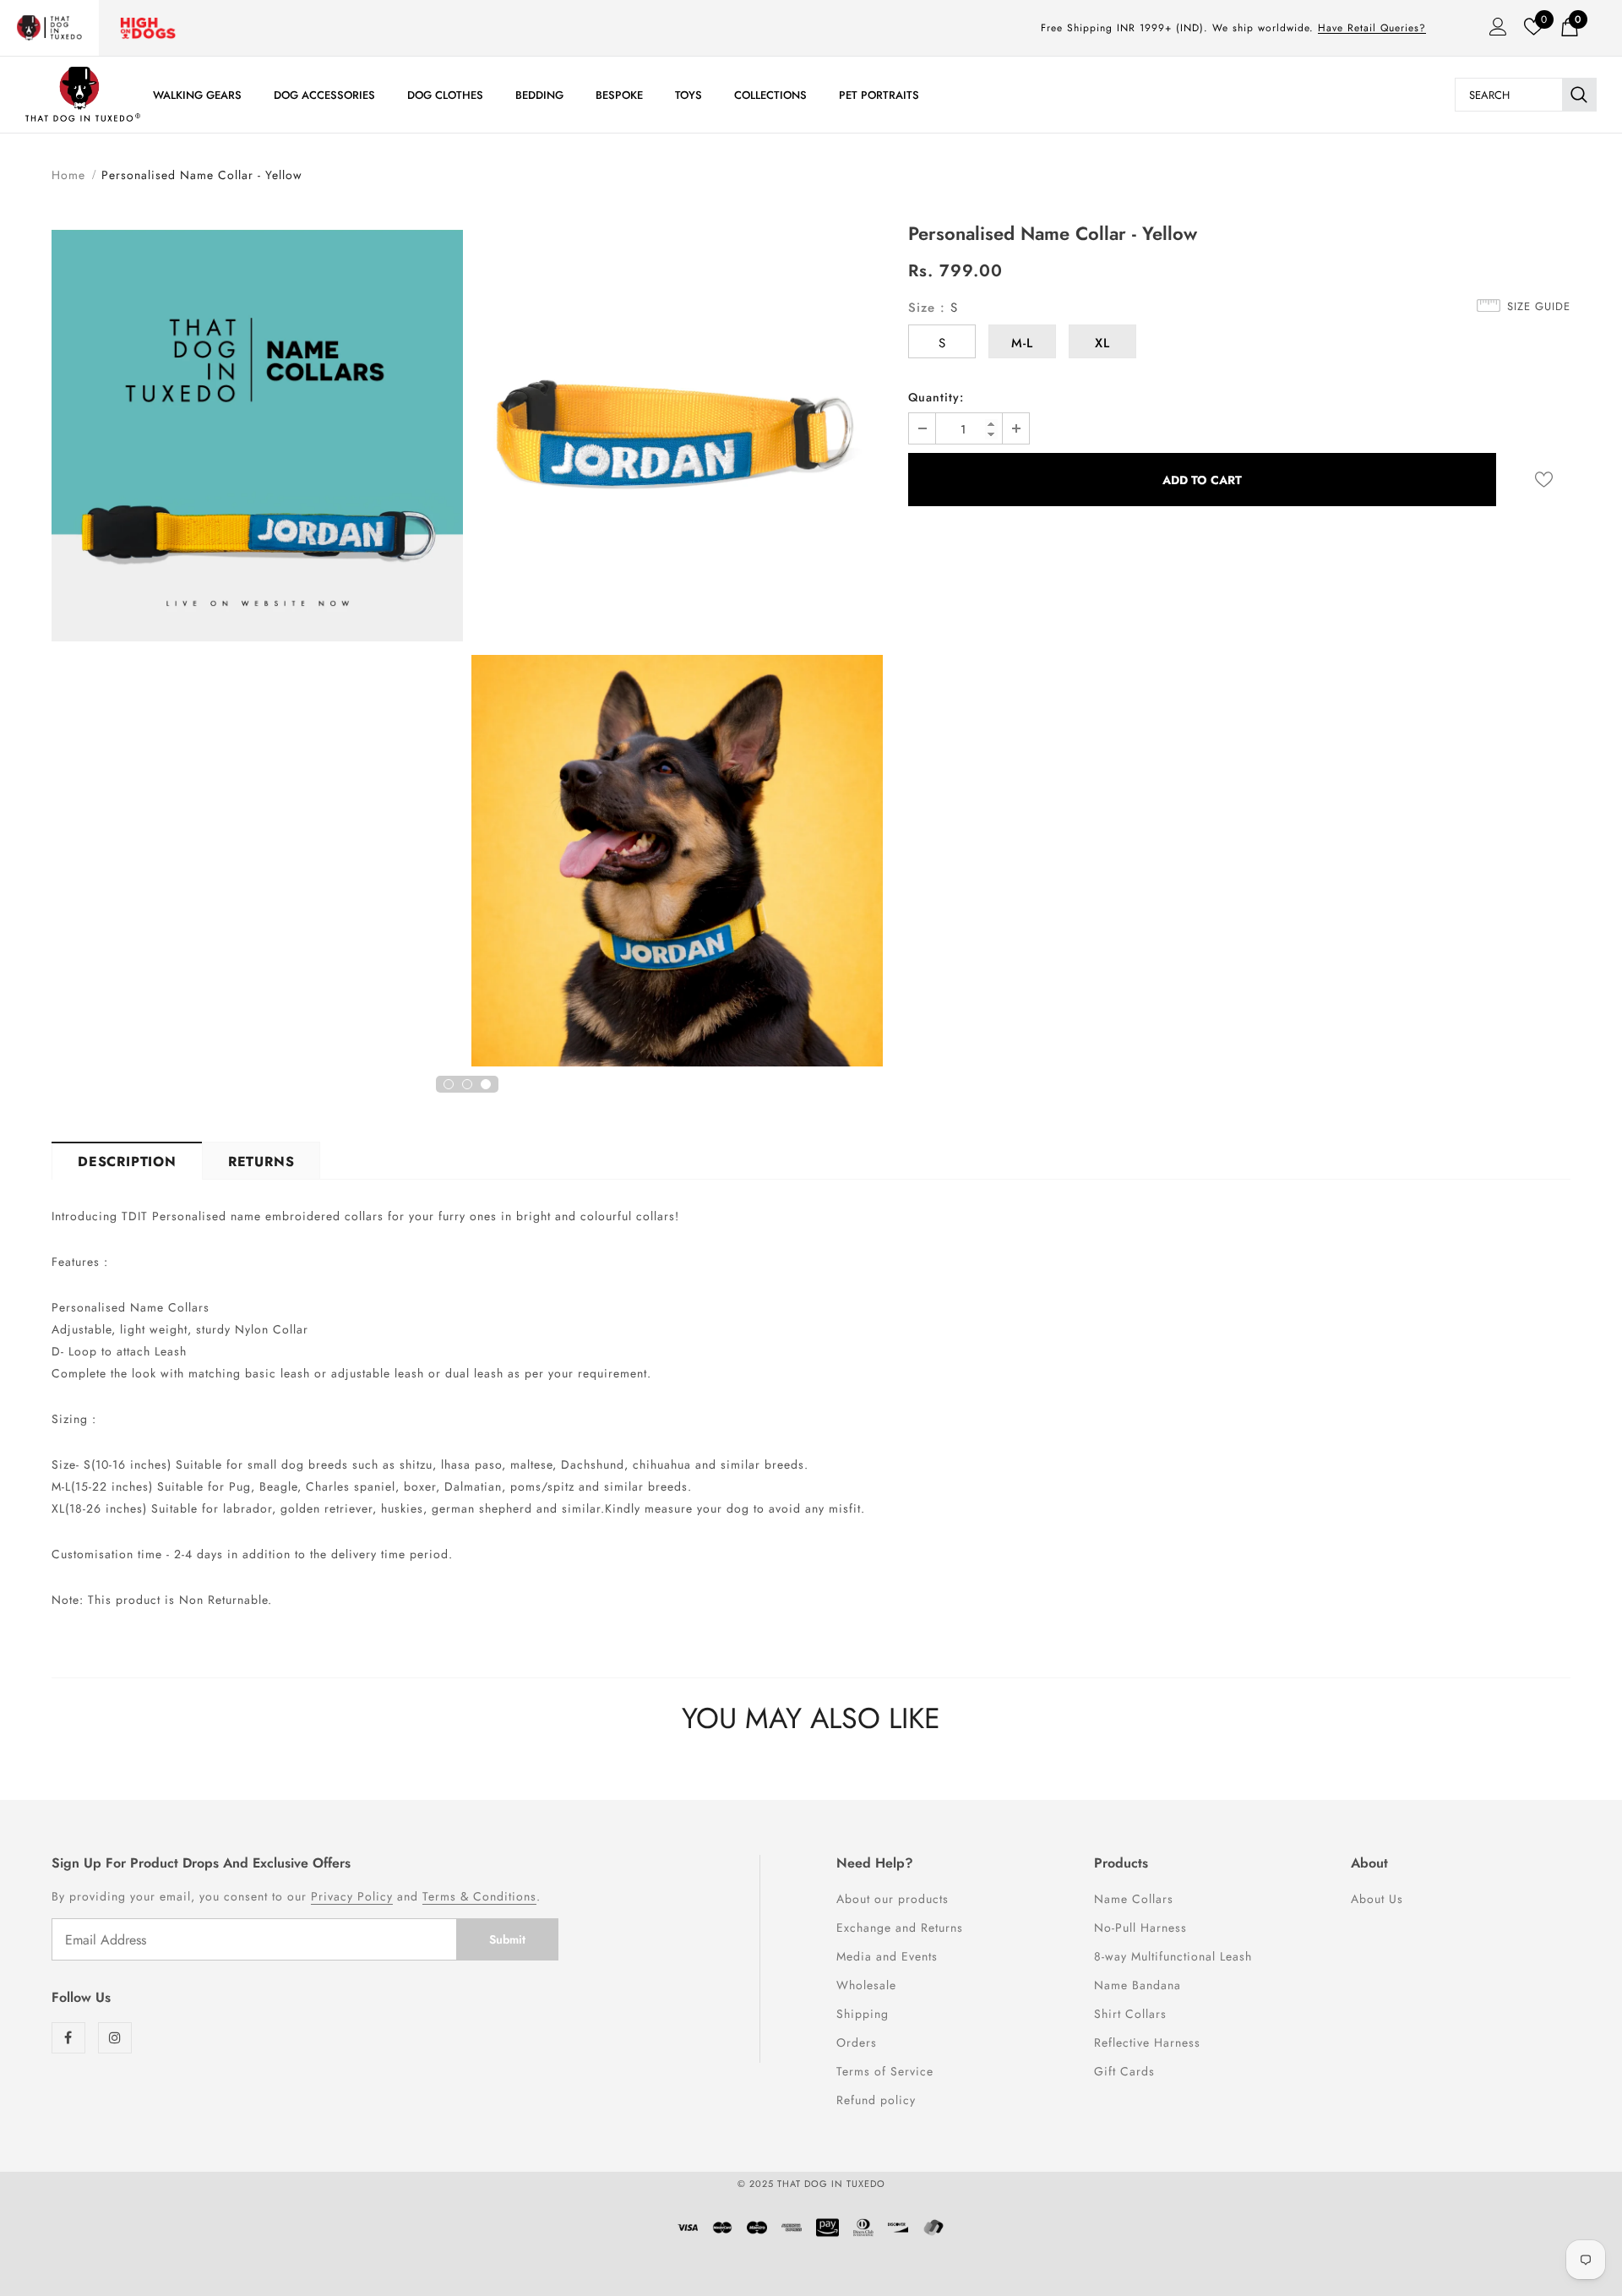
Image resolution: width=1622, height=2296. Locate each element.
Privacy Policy (352, 1896)
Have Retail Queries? (1372, 28)
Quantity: (936, 397)
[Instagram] (115, 2038)
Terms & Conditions (479, 1896)
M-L (1022, 343)
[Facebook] (68, 2038)
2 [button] (467, 1084)
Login (1493, 31)
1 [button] (449, 1084)
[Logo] (83, 94)
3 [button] (486, 1084)
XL (1102, 343)
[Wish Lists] (1544, 480)
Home (68, 175)
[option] (257, 438)
